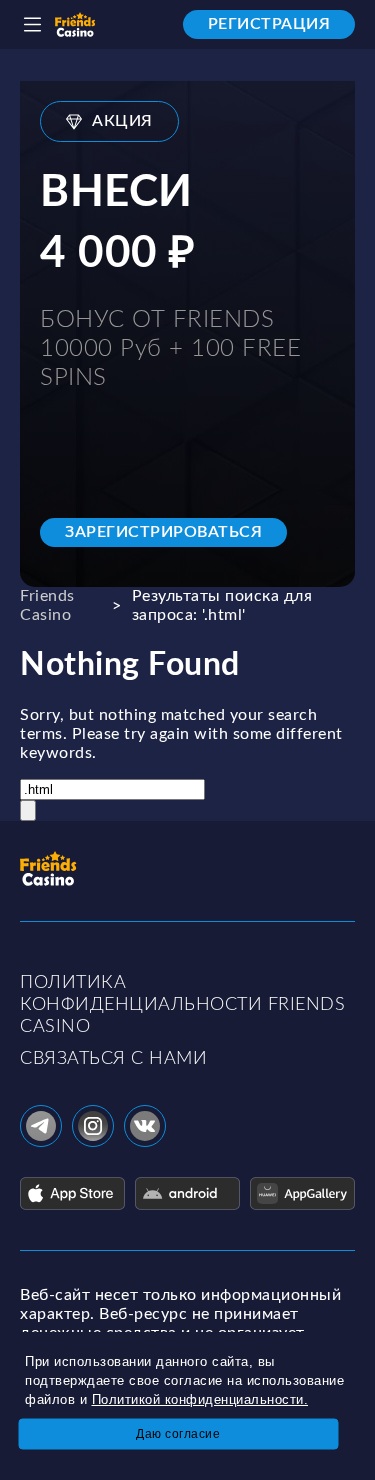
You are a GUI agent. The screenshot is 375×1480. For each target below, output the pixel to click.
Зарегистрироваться (163, 532)
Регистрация (269, 24)
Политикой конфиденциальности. (200, 1399)
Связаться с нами (113, 1059)
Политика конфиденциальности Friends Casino (182, 1005)
